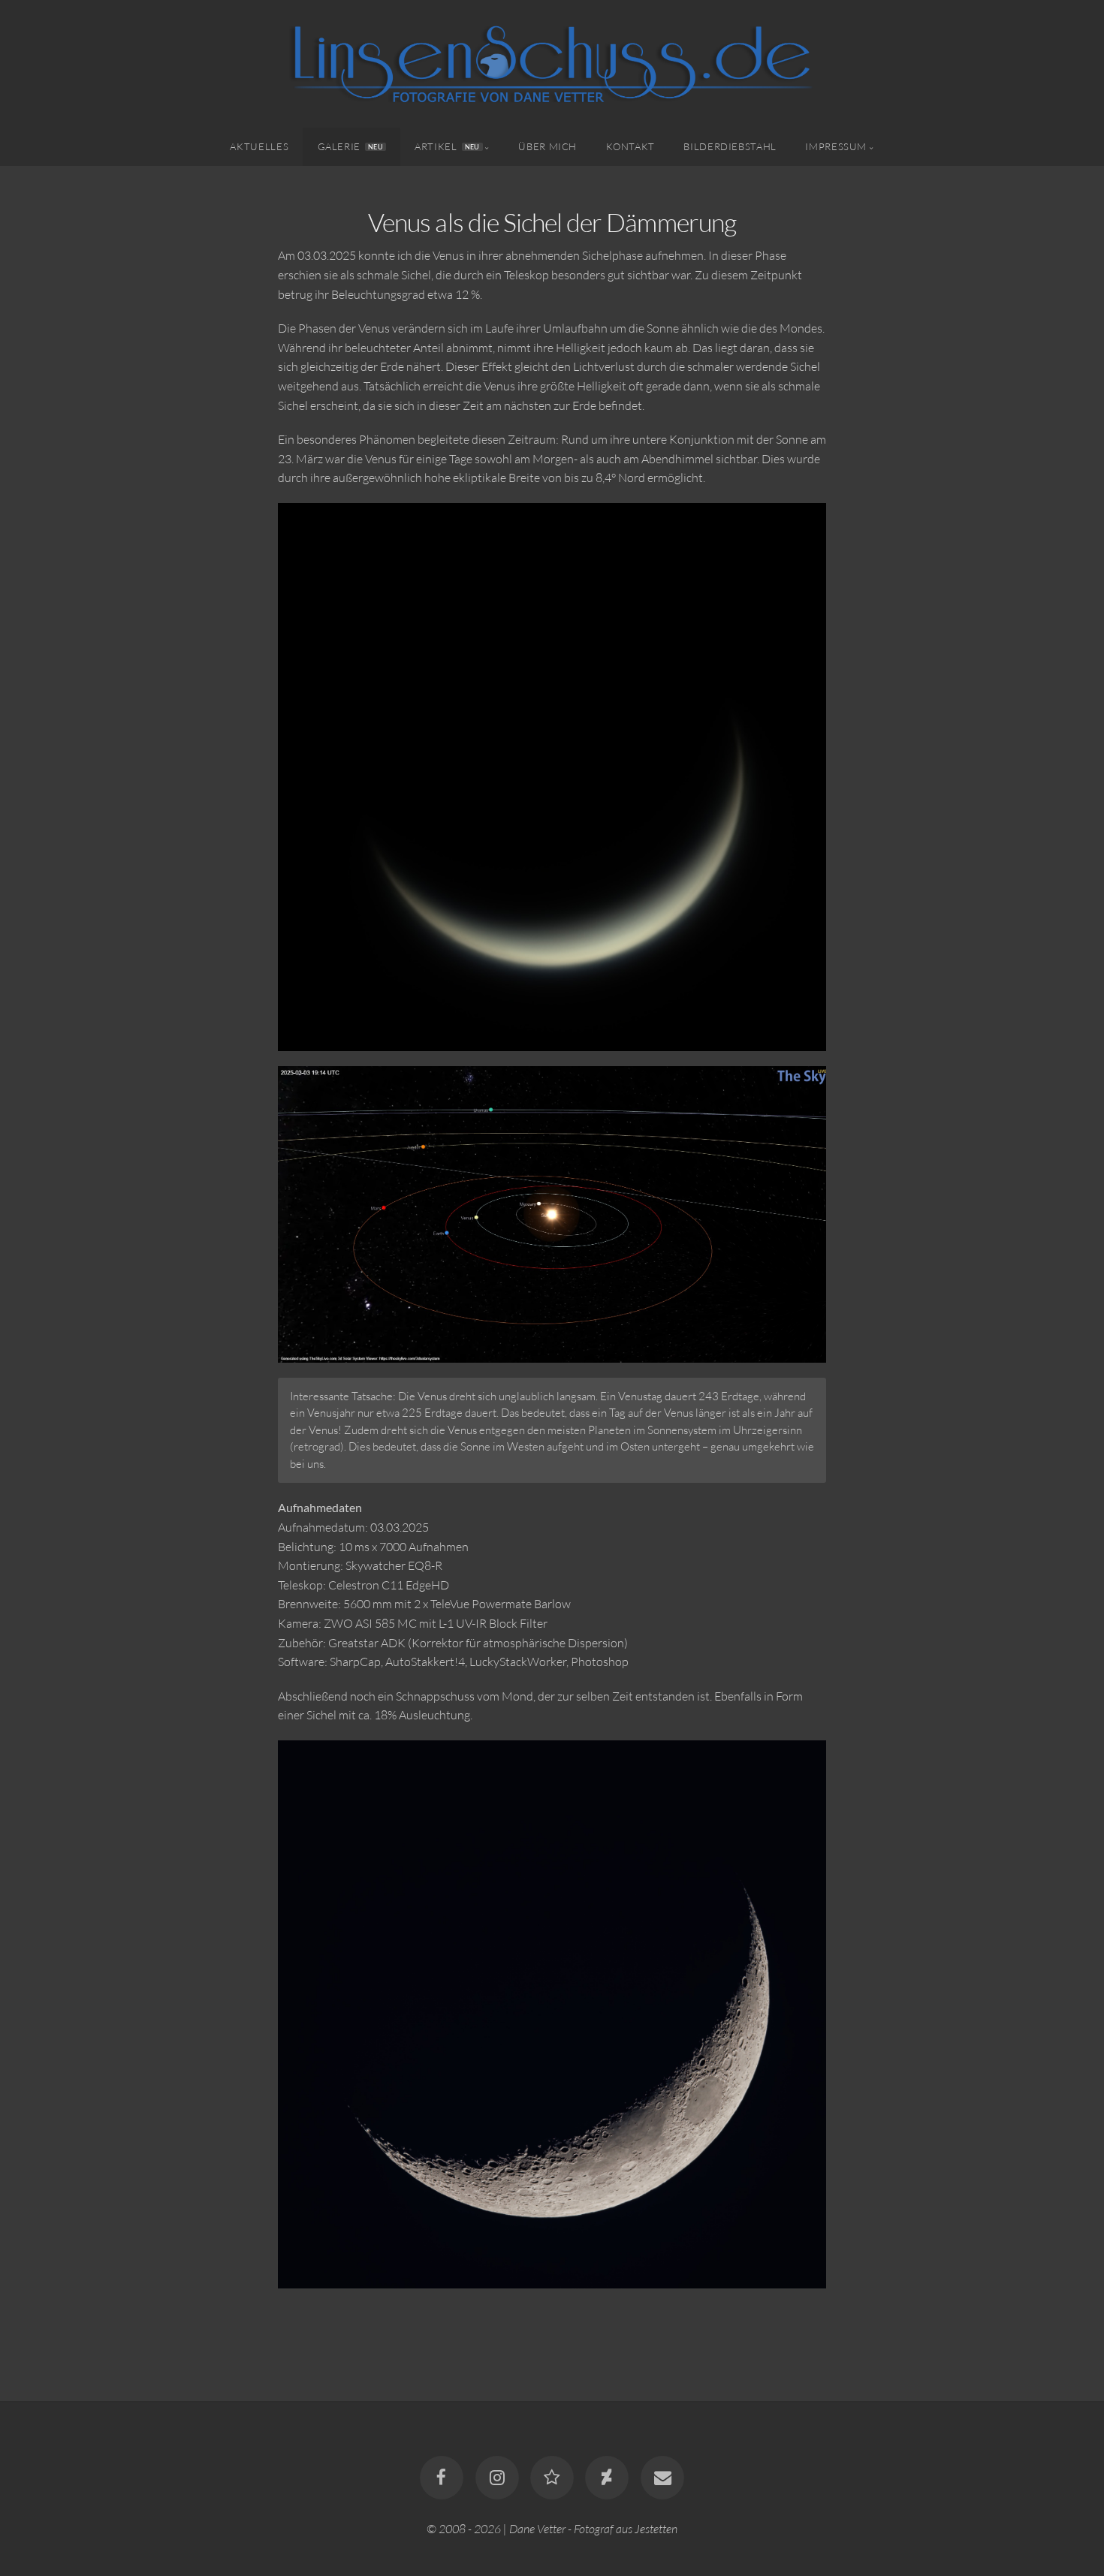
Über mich (547, 146)
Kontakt (630, 146)
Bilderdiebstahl (730, 146)
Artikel (447, 146)
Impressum (836, 146)
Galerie (350, 146)
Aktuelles (259, 146)
